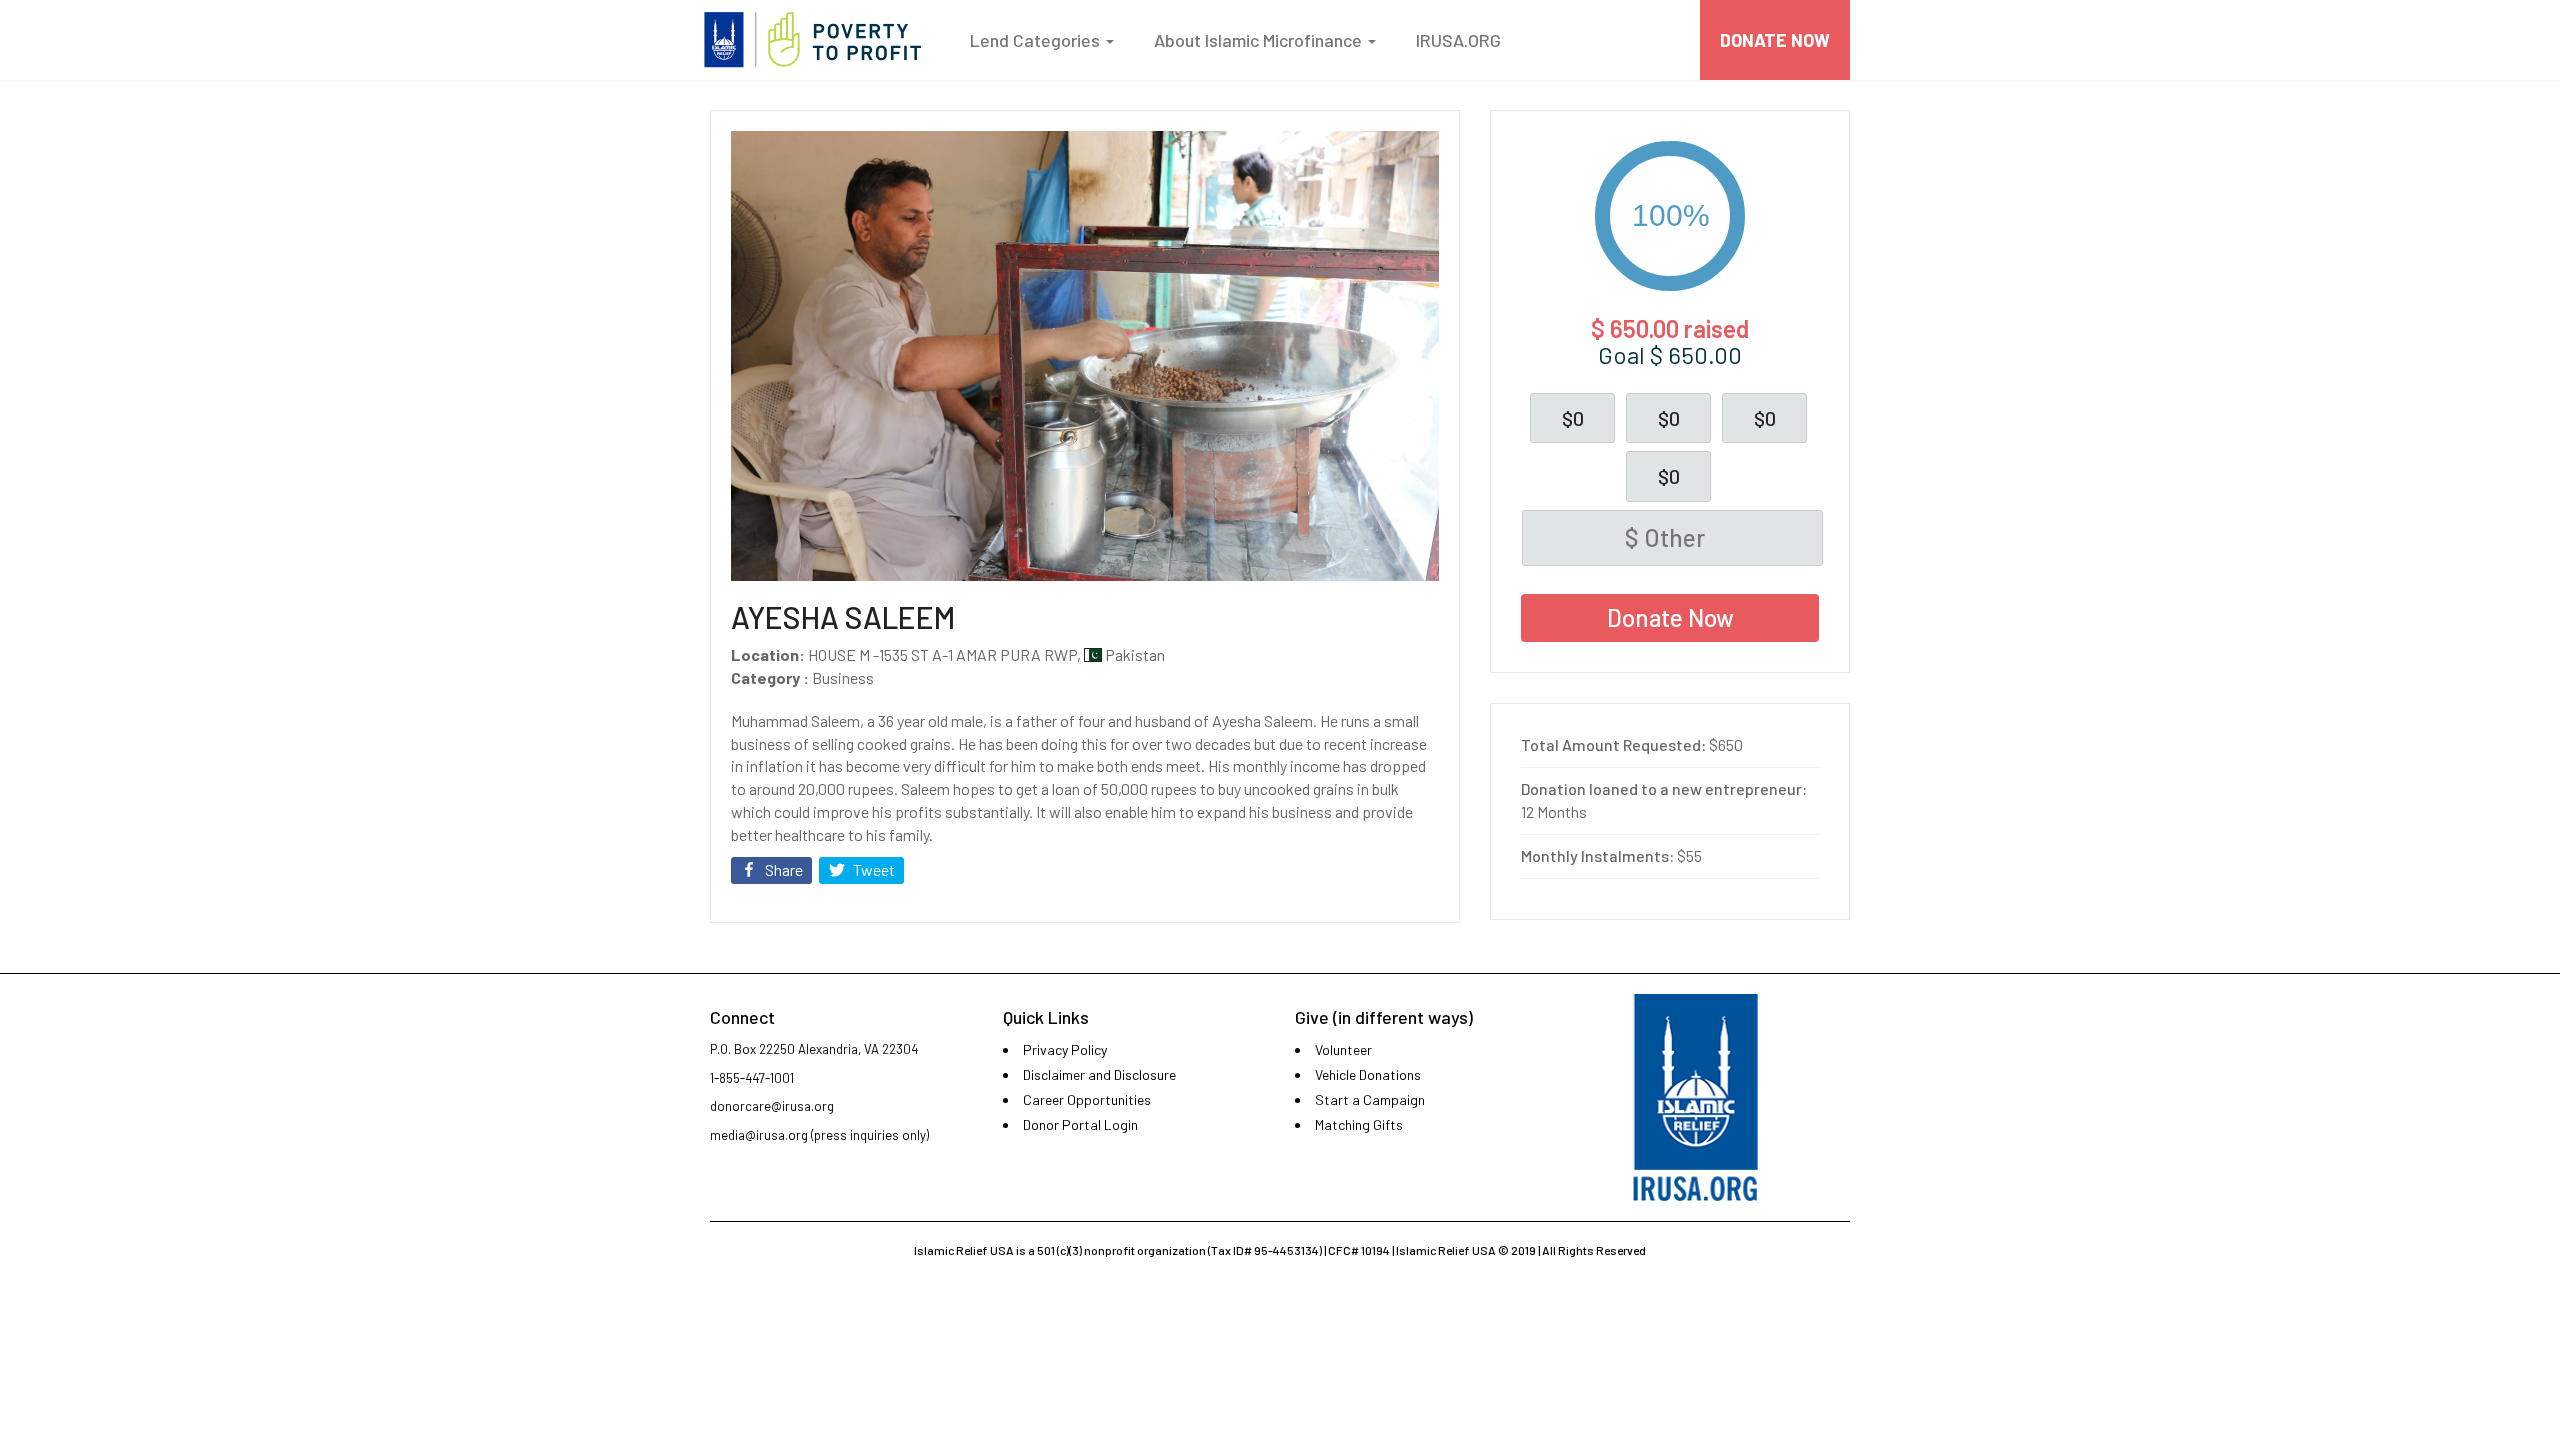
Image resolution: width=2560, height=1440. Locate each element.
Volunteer (1343, 1049)
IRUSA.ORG (1458, 40)
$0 (1573, 418)
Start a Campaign (1370, 1099)
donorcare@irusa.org (772, 1106)
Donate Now (1670, 617)
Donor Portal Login (1080, 1124)
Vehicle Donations (1368, 1074)
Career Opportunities (1087, 1099)
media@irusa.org (759, 1135)
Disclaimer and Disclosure (1099, 1074)
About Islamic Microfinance (1260, 40)
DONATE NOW (1775, 40)
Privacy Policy (1065, 1049)
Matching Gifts (1359, 1124)
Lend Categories (1037, 40)
